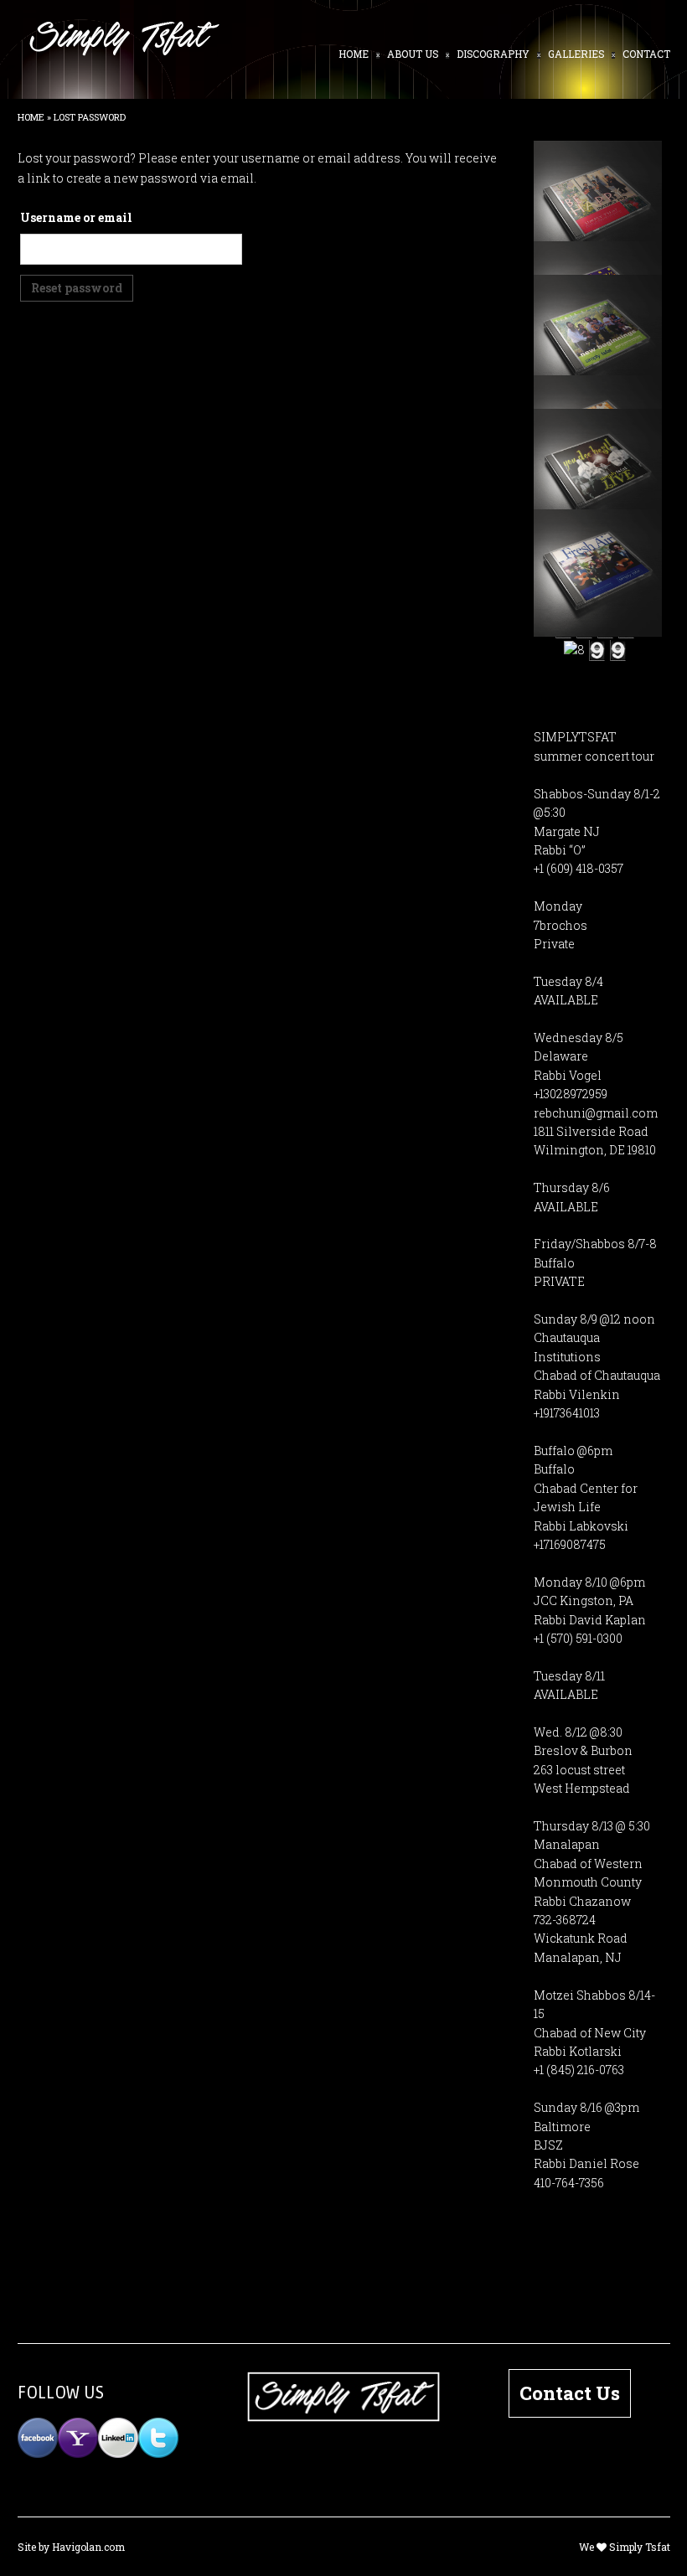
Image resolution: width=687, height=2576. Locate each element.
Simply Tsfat (640, 2547)
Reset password (77, 288)
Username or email (76, 217)
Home (31, 117)
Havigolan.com (88, 2547)
